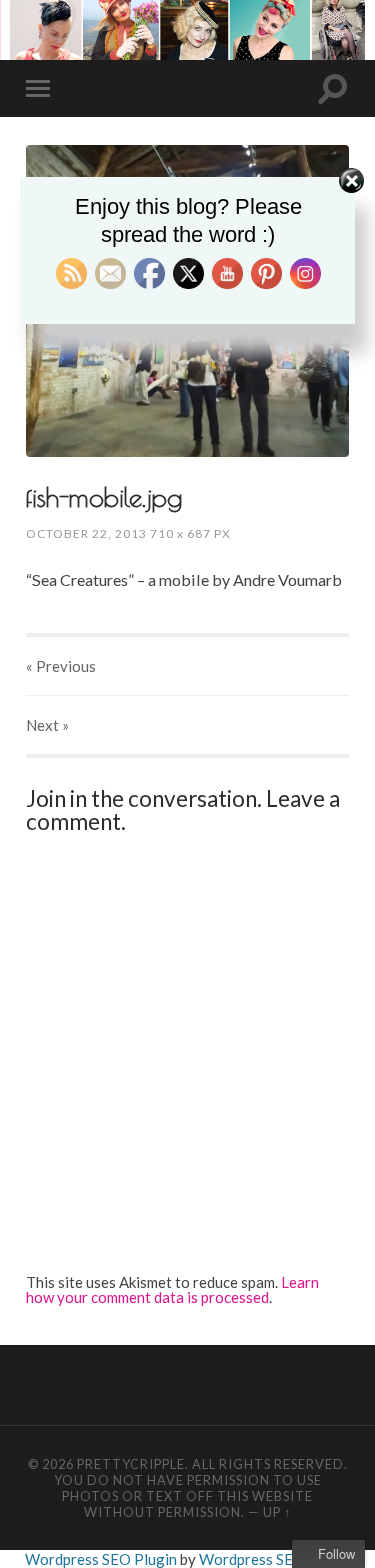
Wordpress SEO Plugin (102, 1559)
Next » (47, 725)
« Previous (61, 666)
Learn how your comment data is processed (172, 1289)
